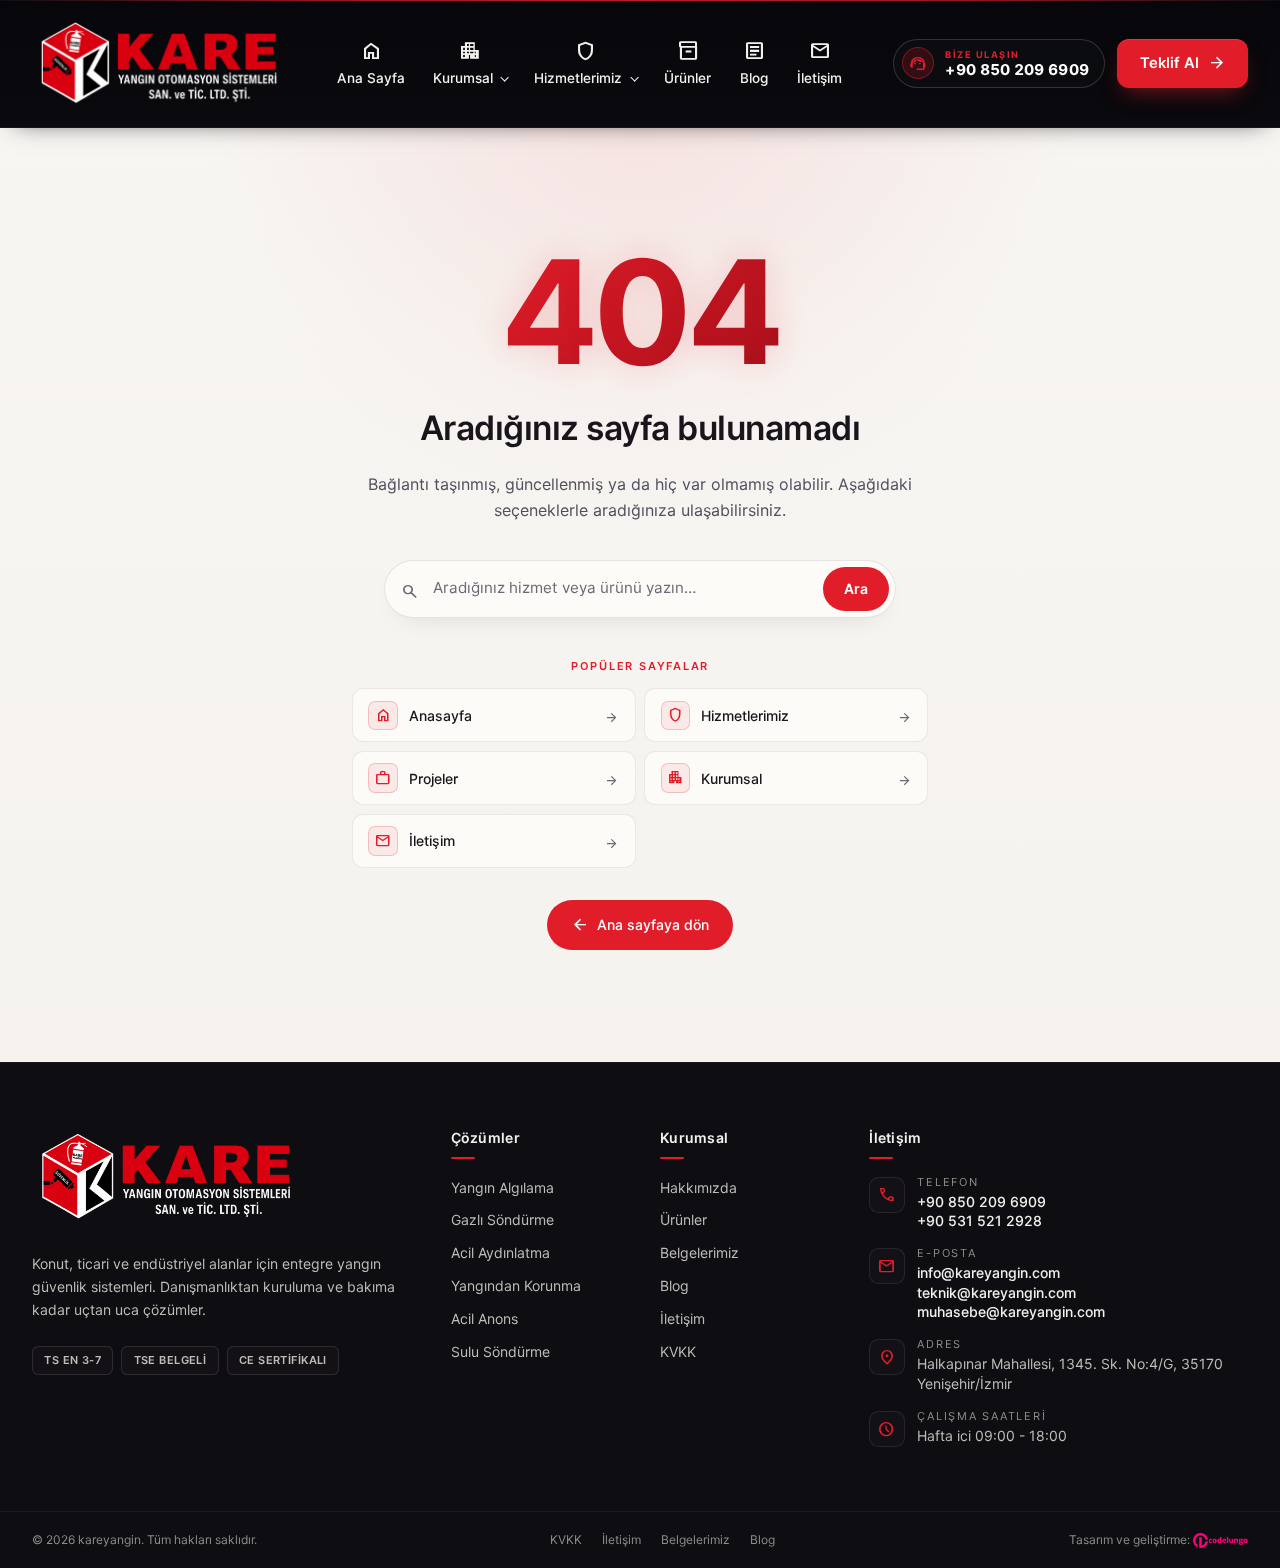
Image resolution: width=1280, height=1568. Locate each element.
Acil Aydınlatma (500, 1252)
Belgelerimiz (699, 1252)
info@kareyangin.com (988, 1272)
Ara (856, 588)
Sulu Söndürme (500, 1351)
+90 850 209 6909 (981, 1201)
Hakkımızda (698, 1187)
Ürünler (683, 1219)
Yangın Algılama (502, 1187)
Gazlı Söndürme (502, 1219)
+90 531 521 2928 (979, 1220)
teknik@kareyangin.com (996, 1292)
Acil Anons (484, 1318)
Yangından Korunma (516, 1285)
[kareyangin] (158, 63)
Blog (674, 1285)
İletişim (682, 1318)
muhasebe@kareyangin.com (1011, 1311)
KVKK (678, 1351)
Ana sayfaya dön (640, 925)
